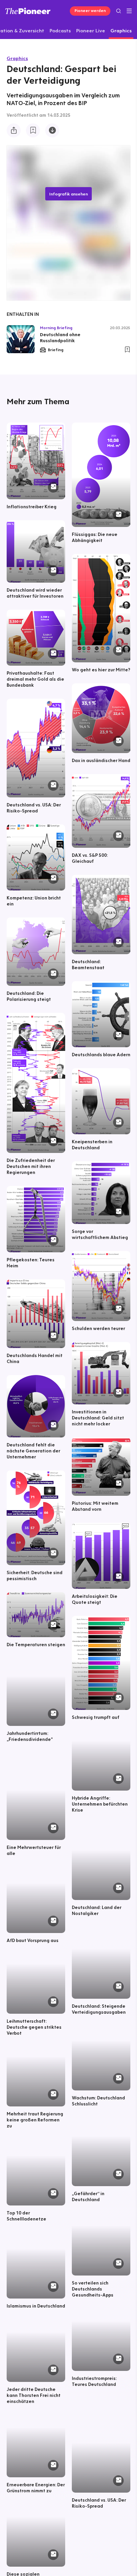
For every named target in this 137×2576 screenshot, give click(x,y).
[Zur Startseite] (28, 11)
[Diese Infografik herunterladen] (52, 130)
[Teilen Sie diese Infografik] (14, 130)
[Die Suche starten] (119, 11)
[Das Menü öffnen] (129, 11)
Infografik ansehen (68, 194)
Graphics (17, 58)
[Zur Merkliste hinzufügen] (33, 130)
